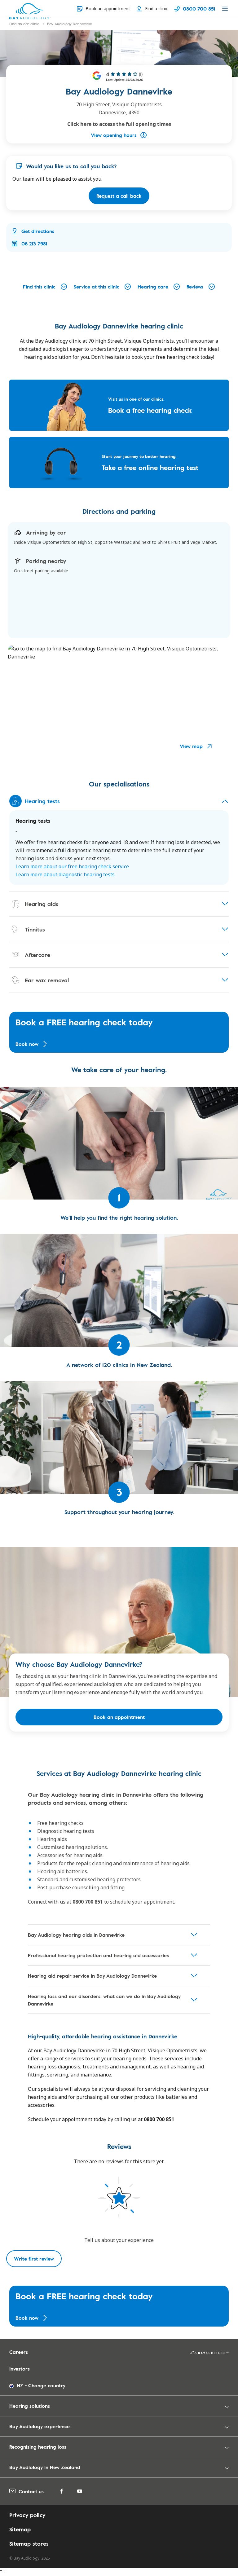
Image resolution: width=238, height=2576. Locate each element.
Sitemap (20, 2529)
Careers (19, 2352)
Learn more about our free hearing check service (72, 866)
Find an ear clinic (24, 24)
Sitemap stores (29, 2543)
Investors (20, 2369)
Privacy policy (27, 2515)
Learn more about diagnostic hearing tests (65, 874)
